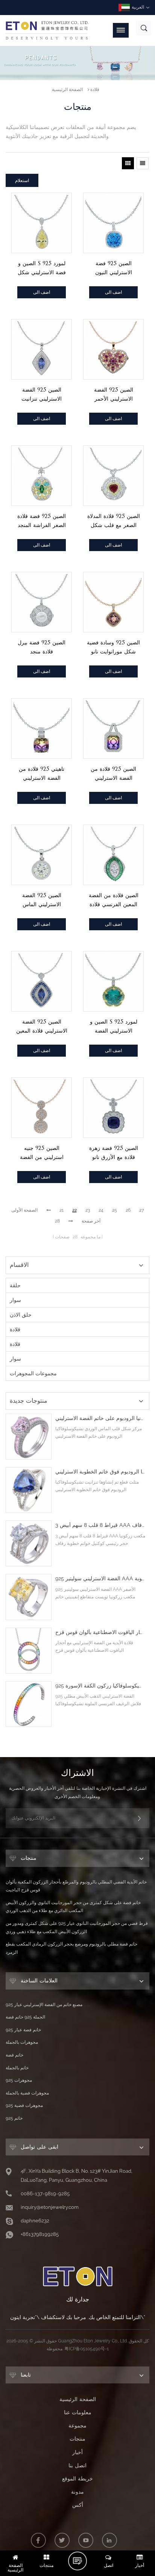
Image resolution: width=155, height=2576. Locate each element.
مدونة (77, 2492)
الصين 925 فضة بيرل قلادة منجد (42, 647)
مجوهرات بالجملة (22, 2042)
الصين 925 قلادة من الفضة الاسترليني (113, 773)
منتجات (77, 2439)
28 (57, 1221)
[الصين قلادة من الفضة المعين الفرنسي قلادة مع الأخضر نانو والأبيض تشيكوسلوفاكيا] (113, 855)
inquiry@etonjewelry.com (50, 2207)
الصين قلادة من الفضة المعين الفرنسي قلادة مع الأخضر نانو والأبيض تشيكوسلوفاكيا (114, 900)
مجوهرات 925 (19, 2080)
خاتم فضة (14, 2055)
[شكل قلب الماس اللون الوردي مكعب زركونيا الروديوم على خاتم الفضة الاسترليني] (29, 1437)
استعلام (22, 180)
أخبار (77, 2452)
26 (128, 1210)
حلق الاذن (21, 1315)
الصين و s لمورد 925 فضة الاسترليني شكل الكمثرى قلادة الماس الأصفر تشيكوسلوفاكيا (42, 268)
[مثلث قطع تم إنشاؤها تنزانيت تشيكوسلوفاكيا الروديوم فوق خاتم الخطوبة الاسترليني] (29, 1490)
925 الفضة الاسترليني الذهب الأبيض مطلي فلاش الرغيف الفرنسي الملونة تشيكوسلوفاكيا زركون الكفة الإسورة (100, 1686)
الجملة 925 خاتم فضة (25, 2017)
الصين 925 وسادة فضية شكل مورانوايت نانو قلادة (113, 648)
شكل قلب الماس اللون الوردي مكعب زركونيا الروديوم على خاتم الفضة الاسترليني (100, 1418)
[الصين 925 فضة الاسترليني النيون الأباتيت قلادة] (113, 223)
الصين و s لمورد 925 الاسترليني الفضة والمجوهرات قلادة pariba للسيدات (114, 1027)
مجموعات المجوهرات (33, 1373)
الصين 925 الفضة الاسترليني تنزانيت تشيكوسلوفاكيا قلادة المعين (42, 395)
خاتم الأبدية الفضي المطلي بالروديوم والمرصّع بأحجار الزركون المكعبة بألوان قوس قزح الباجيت (76, 1886)
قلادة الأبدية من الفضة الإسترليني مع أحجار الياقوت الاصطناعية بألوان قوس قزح (100, 1632)
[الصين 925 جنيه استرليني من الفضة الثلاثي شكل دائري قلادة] (42, 1108)
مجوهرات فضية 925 (24, 2105)
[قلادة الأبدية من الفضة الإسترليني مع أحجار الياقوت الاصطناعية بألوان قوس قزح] (29, 1651)
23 (88, 1210)
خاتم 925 (14, 2118)
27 (142, 1210)
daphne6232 (35, 2221)
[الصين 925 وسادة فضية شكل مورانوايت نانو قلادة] (113, 602)
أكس (78, 2505)
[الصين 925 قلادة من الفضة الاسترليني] (113, 728)
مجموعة (77, 2426)
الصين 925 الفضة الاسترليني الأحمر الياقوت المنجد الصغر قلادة (114, 395)
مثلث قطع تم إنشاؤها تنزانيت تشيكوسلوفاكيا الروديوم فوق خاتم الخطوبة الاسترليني (100, 1472)
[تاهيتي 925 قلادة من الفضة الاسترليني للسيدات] (42, 728)
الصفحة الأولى (24, 1210)
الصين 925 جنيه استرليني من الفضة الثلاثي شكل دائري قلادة (42, 1153)
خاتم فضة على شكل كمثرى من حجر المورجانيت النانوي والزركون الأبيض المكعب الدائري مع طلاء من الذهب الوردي (73, 1907)
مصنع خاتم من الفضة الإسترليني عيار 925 (44, 2005)
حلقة (15, 1285)
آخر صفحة (91, 1221)
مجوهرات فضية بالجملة (27, 2093)
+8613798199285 (40, 2234)
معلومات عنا (78, 2412)
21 (62, 1210)
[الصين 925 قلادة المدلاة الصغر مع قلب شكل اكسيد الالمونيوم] (113, 476)
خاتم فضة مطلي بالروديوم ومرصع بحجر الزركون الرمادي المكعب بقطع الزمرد (71, 1948)
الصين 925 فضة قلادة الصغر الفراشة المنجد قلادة (42, 521)
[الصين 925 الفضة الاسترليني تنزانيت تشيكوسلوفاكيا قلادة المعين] (42, 349)
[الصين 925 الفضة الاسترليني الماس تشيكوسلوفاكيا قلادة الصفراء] (42, 855)
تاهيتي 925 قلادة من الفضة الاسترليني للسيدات (42, 774)
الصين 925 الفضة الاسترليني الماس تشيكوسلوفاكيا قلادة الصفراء (42, 900)
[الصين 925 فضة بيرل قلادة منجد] (42, 602)
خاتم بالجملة (17, 2068)
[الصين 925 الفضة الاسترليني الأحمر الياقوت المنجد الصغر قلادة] (113, 349)
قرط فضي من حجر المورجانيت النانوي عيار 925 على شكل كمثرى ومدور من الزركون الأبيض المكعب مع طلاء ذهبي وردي (77, 1927)
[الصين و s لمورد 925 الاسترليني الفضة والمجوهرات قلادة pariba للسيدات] (113, 981)
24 (101, 1210)
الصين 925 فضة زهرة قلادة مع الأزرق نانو (114, 1153)
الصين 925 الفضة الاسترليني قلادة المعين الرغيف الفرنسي (42, 1027)
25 (115, 1210)
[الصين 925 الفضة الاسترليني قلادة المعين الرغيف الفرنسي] (42, 981)
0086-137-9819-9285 (45, 2194)
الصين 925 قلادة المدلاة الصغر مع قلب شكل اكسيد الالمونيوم (114, 521)
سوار (15, 1300)
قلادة (95, 90)
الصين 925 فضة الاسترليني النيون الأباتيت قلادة (114, 268)
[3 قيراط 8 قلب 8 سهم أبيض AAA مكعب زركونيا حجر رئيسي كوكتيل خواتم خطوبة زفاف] (29, 1543)
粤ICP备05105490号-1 (87, 2349)
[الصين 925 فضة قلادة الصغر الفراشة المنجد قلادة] (42, 476)
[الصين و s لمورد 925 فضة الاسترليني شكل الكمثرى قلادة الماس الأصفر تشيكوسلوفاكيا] (42, 223)
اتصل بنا (77, 2465)
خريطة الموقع (77, 2479)
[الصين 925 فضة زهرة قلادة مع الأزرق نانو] (113, 1108)
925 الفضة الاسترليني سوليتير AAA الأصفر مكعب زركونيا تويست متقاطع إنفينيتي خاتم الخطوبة (100, 1579)
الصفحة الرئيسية (67, 90)
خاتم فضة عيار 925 (23, 2030)
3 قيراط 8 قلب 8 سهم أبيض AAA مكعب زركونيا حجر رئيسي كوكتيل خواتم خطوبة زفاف (100, 1525)
